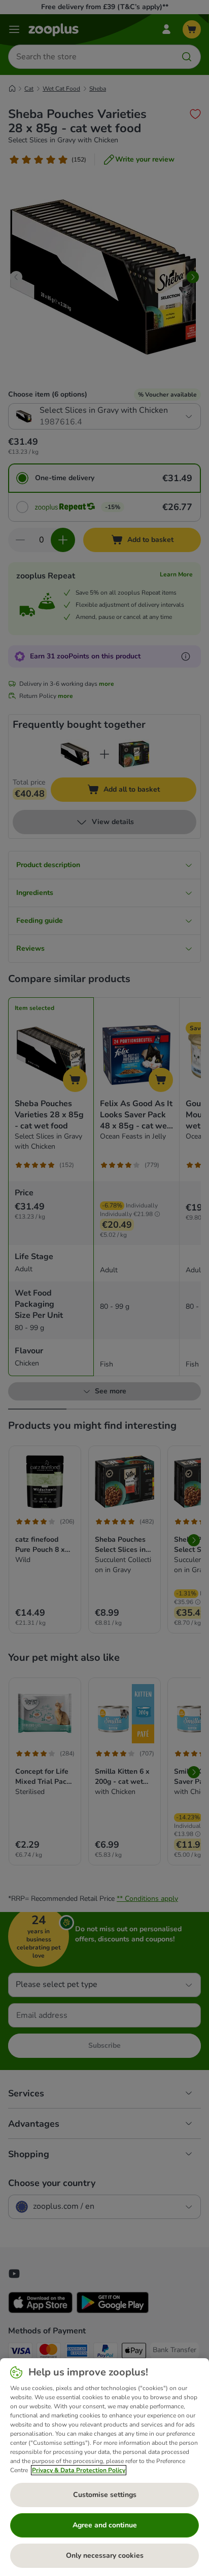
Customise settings (105, 2495)
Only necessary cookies (105, 2555)
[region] (104, 2467)
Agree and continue (105, 2525)
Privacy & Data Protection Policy (79, 2470)
